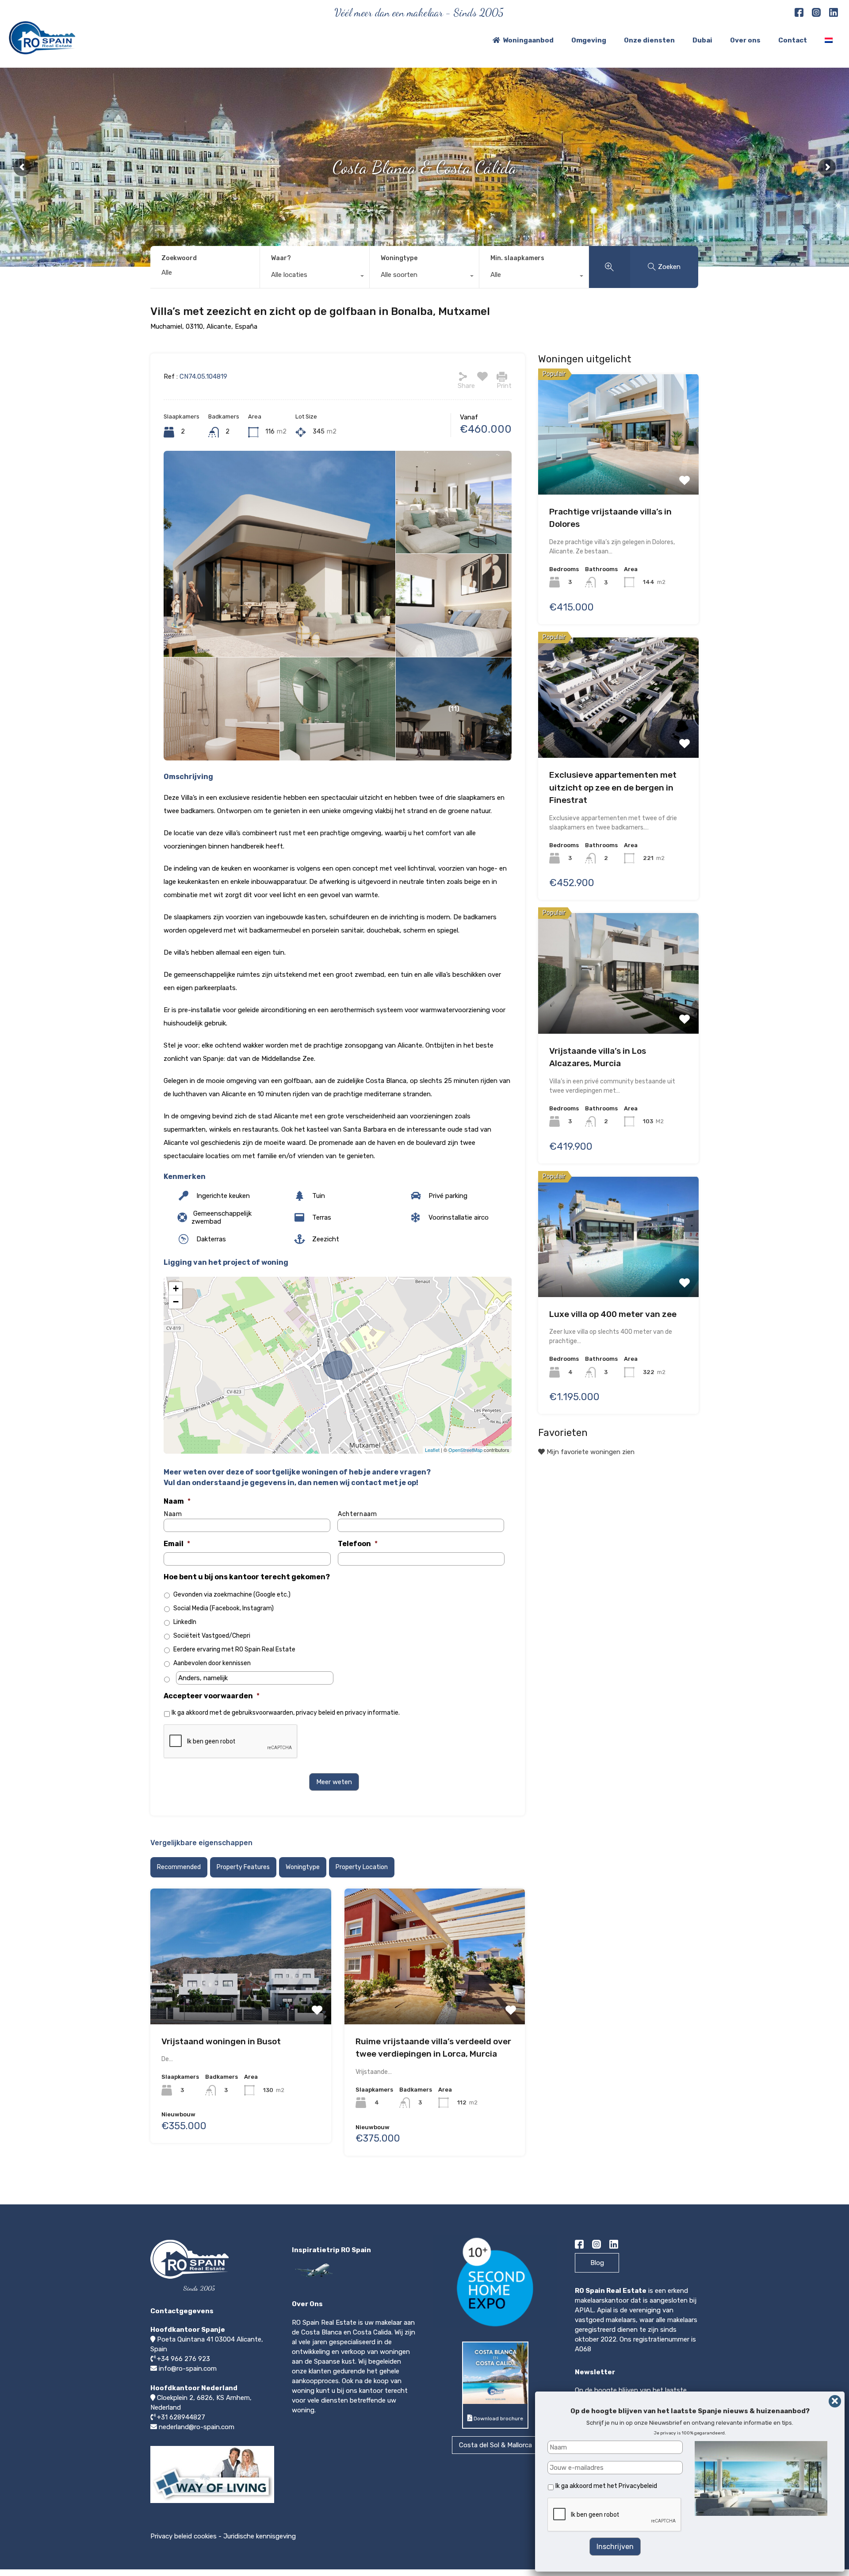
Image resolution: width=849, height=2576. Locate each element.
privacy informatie (372, 1713)
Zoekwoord (179, 258)
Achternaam (358, 1514)
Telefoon (358, 1544)
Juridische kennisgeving (260, 2536)
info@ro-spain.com (188, 2369)
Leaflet (432, 1450)
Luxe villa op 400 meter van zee (613, 1314)
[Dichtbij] (835, 2401)
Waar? (281, 258)
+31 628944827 (181, 2417)
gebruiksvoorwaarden (262, 1713)
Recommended (179, 1867)
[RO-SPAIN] (42, 50)
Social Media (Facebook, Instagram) (224, 1608)
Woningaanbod (528, 40)
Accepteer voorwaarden (212, 1696)
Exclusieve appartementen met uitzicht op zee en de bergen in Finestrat (613, 787)
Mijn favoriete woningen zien (590, 1451)
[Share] (463, 376)
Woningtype (399, 258)
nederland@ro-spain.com (197, 2427)
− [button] (176, 1302)
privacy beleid (316, 1713)
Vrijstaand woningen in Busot (221, 2041)
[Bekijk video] (212, 2503)
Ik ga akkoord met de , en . (286, 1713)
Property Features (243, 1867)
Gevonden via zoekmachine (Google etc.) (232, 1595)
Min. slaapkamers (517, 258)
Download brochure (498, 2419)
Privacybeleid (638, 2486)
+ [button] (176, 1288)
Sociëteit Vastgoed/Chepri (212, 1636)
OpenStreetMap (465, 1450)
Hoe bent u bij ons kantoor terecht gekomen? (247, 1577)
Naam (177, 1501)
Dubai (702, 40)
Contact (793, 40)
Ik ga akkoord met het (606, 2486)
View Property (241, 1952)
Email (177, 1544)
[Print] (502, 376)
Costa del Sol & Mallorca (495, 2445)
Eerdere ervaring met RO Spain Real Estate (234, 1649)
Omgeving (589, 40)
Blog (597, 2263)
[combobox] (315, 277)
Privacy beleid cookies (184, 2536)
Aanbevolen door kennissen (212, 1663)
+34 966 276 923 (184, 2359)
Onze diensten (649, 40)
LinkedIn (185, 1622)
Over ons (745, 40)
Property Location (362, 1867)
